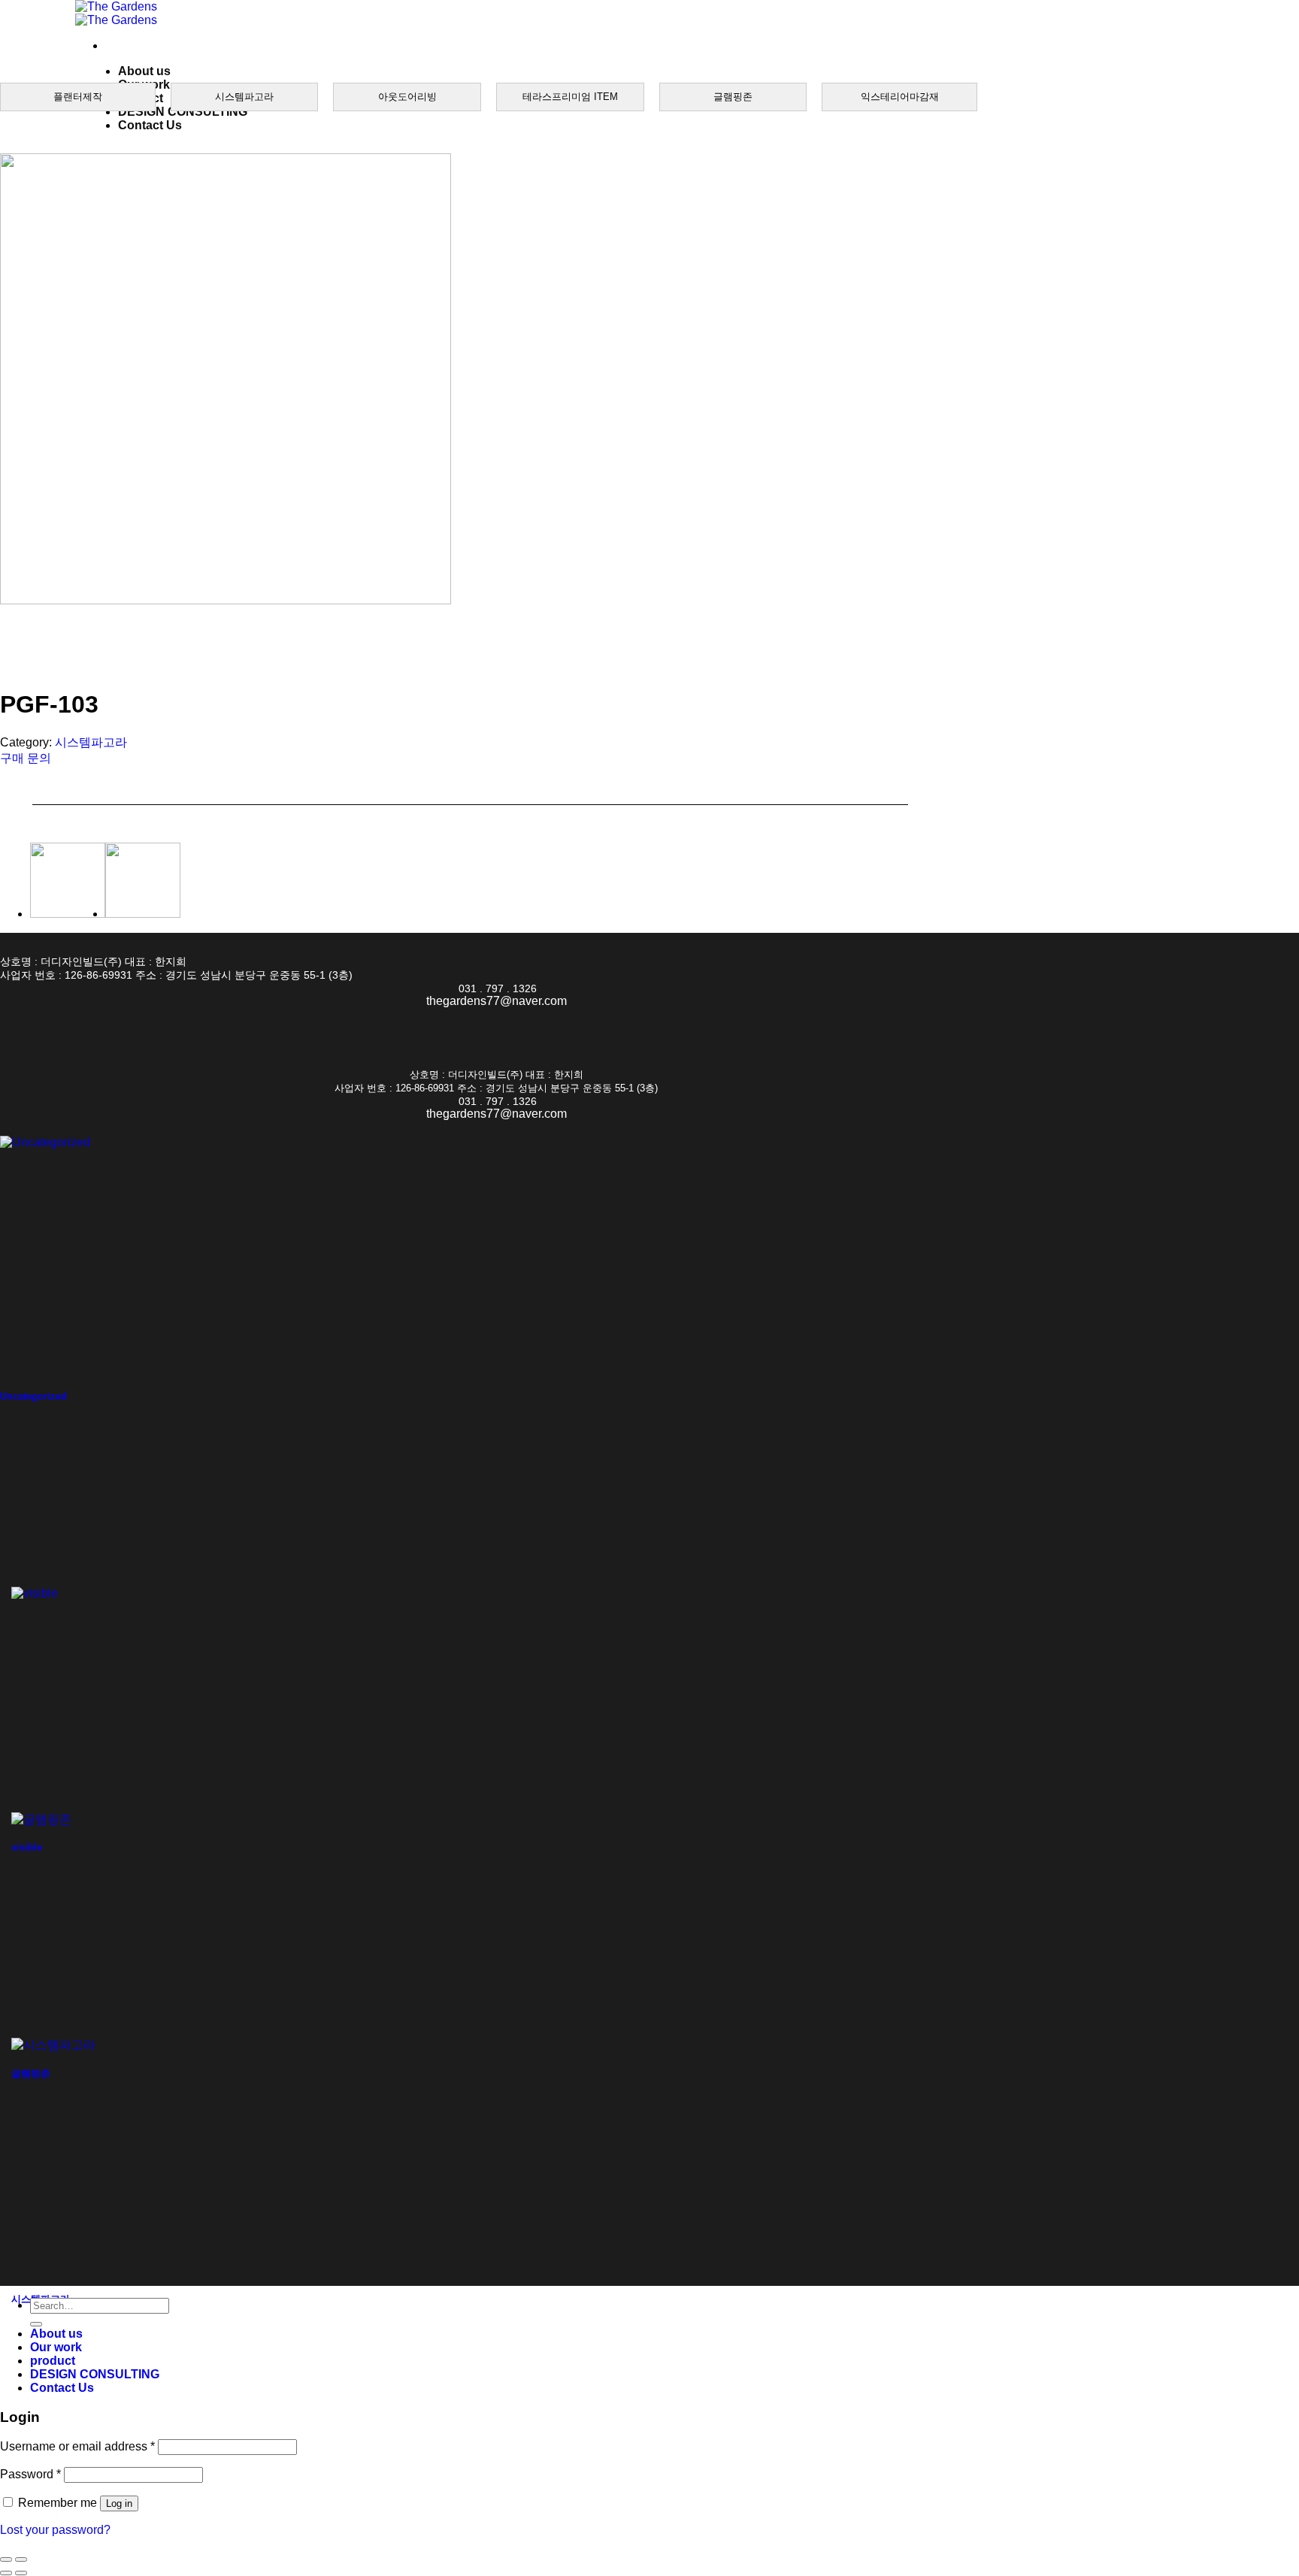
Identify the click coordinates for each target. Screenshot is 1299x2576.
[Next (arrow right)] (21, 2573)
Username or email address (77, 2446)
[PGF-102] (68, 914)
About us (144, 71)
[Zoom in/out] (21, 2559)
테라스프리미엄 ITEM (570, 97)
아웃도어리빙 (407, 97)
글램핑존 (733, 97)
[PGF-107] (143, 914)
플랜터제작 (78, 97)
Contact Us (150, 125)
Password (30, 2474)
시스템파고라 (244, 97)
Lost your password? (55, 2530)
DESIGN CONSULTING (183, 112)
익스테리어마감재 (900, 97)
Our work (56, 2347)
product (53, 2361)
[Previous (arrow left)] (6, 2573)
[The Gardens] (116, 13)
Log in (119, 2503)
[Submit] (36, 2324)
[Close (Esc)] (6, 2559)
